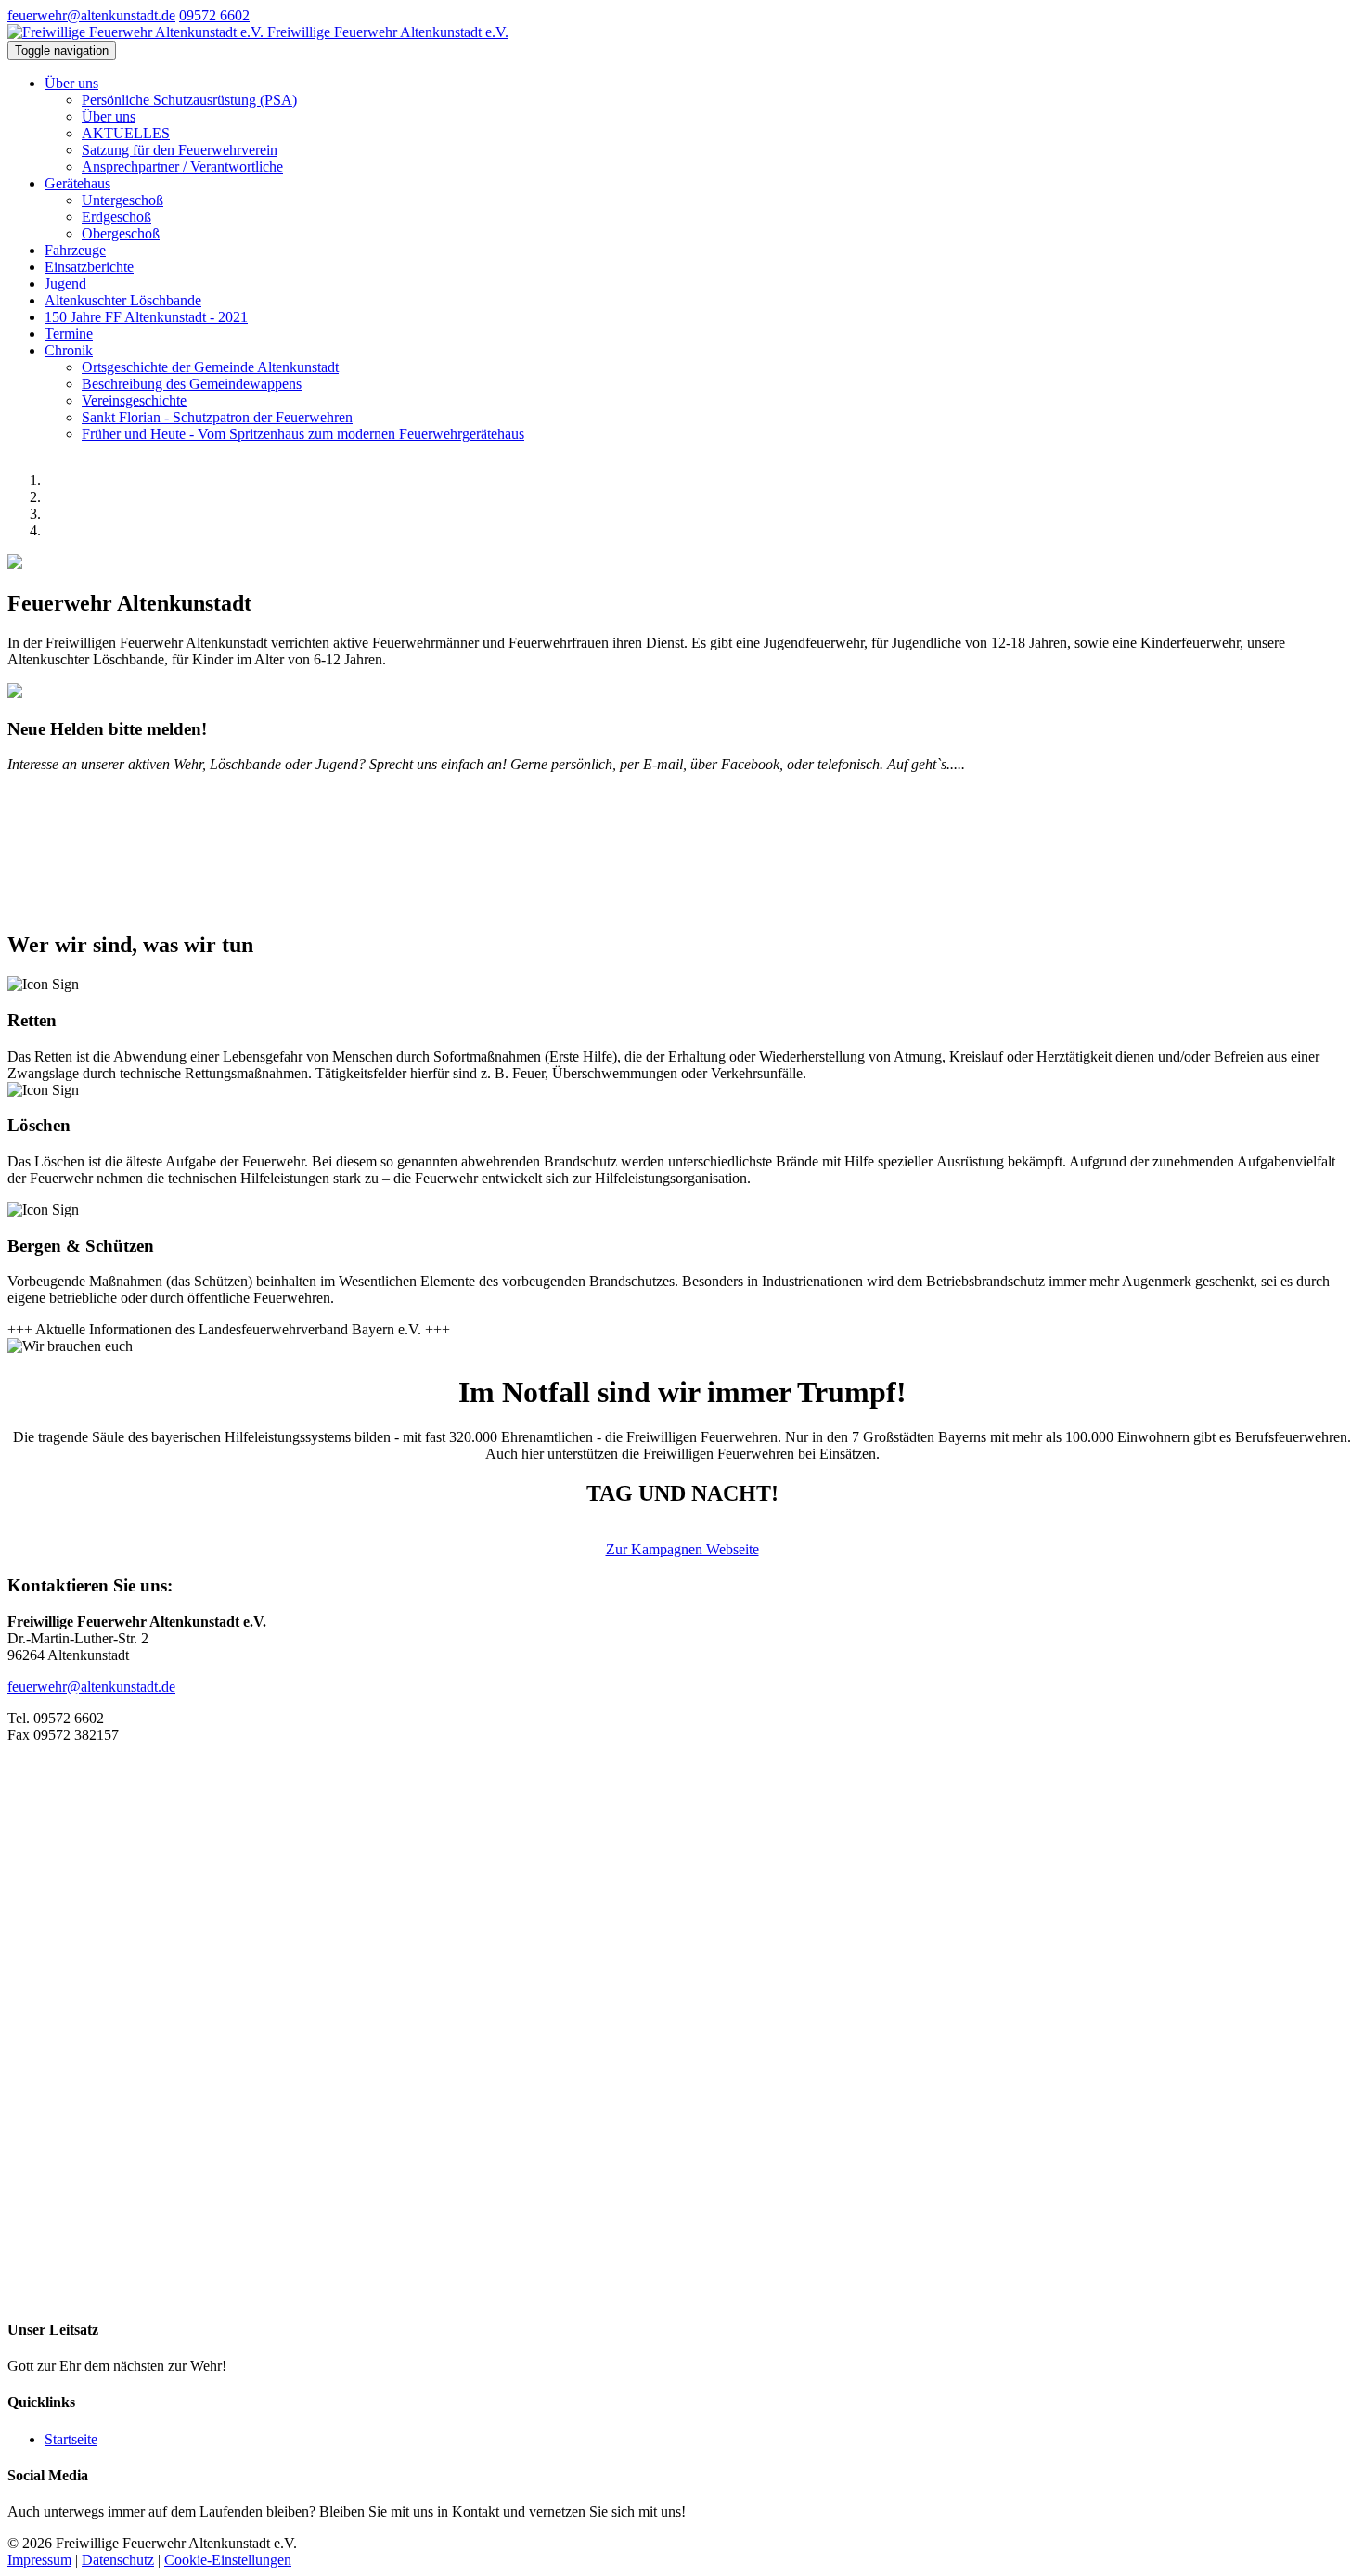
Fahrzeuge (75, 250)
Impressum (39, 2560)
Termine (69, 334)
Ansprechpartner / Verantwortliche (182, 167)
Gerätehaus (77, 183)
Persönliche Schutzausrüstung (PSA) (189, 100)
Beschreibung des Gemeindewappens (192, 384)
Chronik (69, 350)
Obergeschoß (121, 233)
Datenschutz (118, 2560)
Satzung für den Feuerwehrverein (180, 150)
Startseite (71, 2439)
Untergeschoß (122, 200)
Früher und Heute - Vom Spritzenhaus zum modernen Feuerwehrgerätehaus (303, 434)
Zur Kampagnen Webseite (682, 1549)
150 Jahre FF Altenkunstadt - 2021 (146, 317)
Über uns (71, 83)
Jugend (65, 283)
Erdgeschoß (116, 217)
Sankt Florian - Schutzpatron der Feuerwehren (217, 417)
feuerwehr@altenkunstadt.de (91, 15)
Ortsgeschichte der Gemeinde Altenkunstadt (210, 367)
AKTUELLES (126, 133)
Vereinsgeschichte (134, 400)
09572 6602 (214, 15)
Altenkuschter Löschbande (123, 300)
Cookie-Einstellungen (228, 2560)
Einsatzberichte (89, 267)
